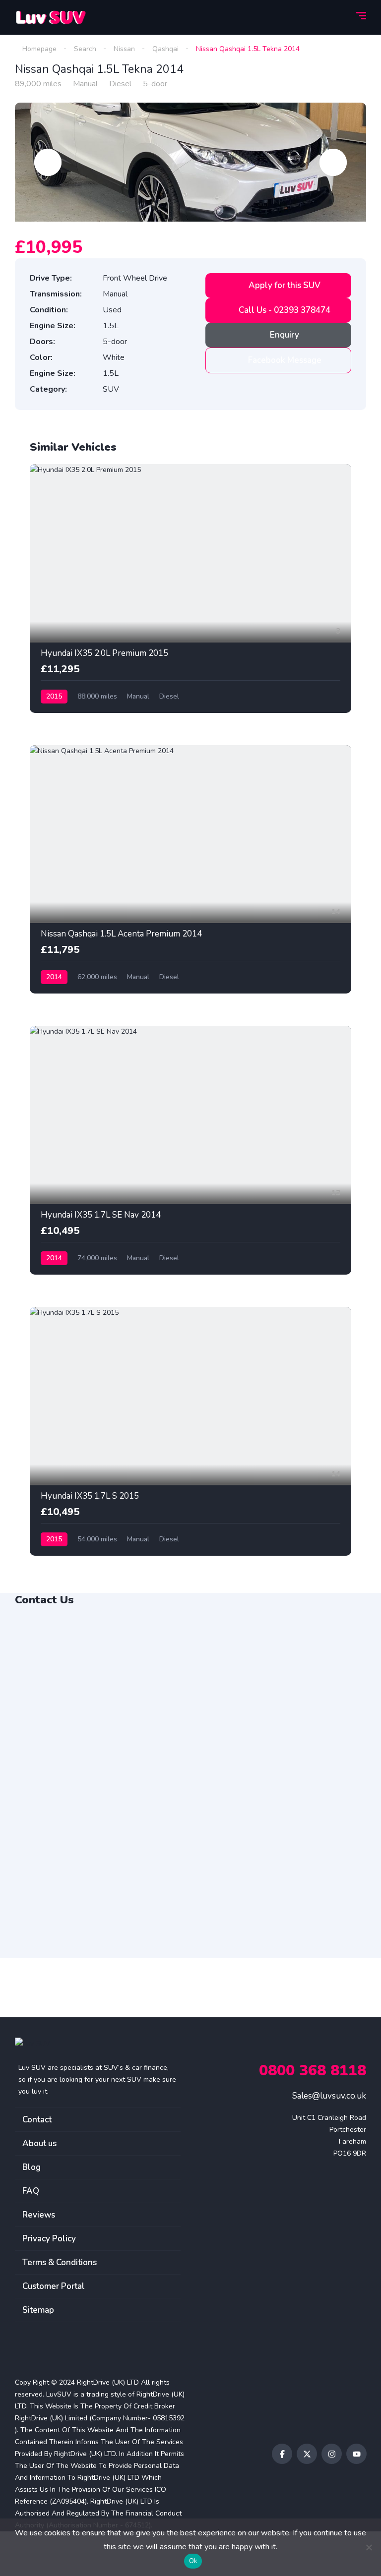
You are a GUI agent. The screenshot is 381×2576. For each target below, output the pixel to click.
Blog (32, 2167)
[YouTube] (356, 2454)
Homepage (39, 49)
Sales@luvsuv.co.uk (329, 2096)
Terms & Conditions (60, 2262)
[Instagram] (332, 2454)
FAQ (31, 2191)
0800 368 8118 (313, 2071)
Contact (37, 2120)
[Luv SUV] (51, 17)
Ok (193, 2561)
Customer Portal (54, 2286)
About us (39, 2143)
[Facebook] (282, 2454)
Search (85, 49)
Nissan (124, 49)
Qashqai (165, 49)
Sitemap (38, 2310)
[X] (307, 2454)
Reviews (39, 2215)
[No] (369, 2547)
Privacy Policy (49, 2239)
